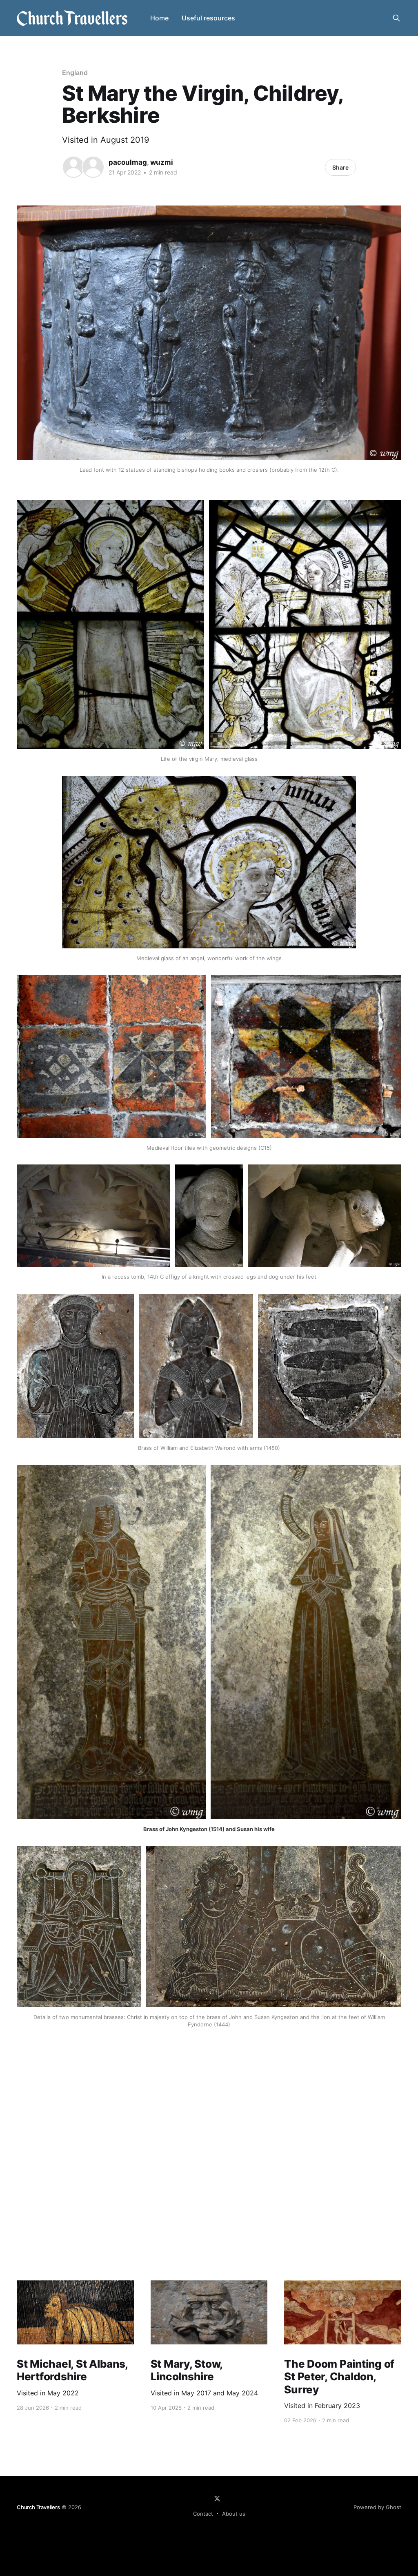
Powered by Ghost (377, 2507)
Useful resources (208, 18)
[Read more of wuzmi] (93, 167)
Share (340, 167)
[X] (217, 2499)
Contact (203, 2514)
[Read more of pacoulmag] (73, 167)
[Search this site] (396, 18)
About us (234, 2514)
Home (159, 18)
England (75, 73)
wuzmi (162, 162)
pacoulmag (128, 162)
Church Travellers (38, 2507)
